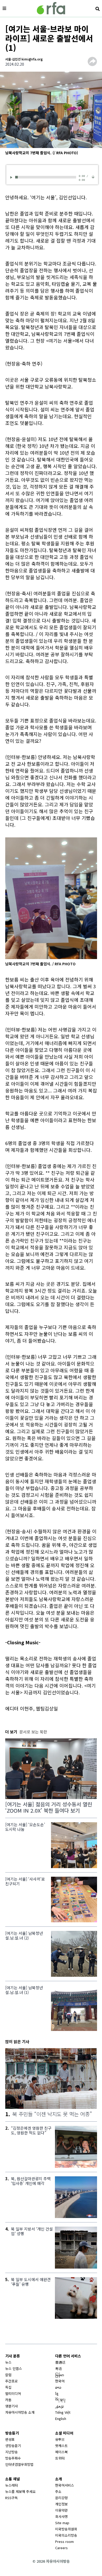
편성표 (10, 2439)
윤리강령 (61, 2498)
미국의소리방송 (66, 2535)
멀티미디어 (13, 2393)
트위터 (60, 2458)
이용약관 (61, 2510)
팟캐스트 (61, 2446)
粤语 (59, 2368)
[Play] (12, 177)
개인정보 (61, 2504)
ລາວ (58, 2387)
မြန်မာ (60, 2375)
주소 (58, 2491)
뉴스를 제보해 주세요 (20, 2491)
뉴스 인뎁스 (14, 2368)
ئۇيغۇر (60, 2406)
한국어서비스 (65, 2485)
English (61, 2419)
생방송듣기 (13, 2446)
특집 (8, 2387)
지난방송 (12, 2452)
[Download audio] (93, 177)
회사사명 (61, 2516)
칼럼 (8, 2375)
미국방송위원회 (66, 2529)
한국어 (60, 2381)
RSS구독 (12, 2498)
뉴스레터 (12, 2485)
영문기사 (12, 2406)
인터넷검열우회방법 (19, 2464)
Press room (64, 2541)
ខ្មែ (57, 2393)
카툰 (8, 2400)
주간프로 (12, 2381)
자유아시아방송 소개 (20, 2412)
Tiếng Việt (63, 2412)
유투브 (60, 2439)
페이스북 (61, 2452)
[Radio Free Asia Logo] (51, 8)
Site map (62, 2523)
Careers (61, 2548)
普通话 (60, 2362)
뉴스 (8, 2362)
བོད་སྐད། (60, 2400)
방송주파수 (13, 2458)
